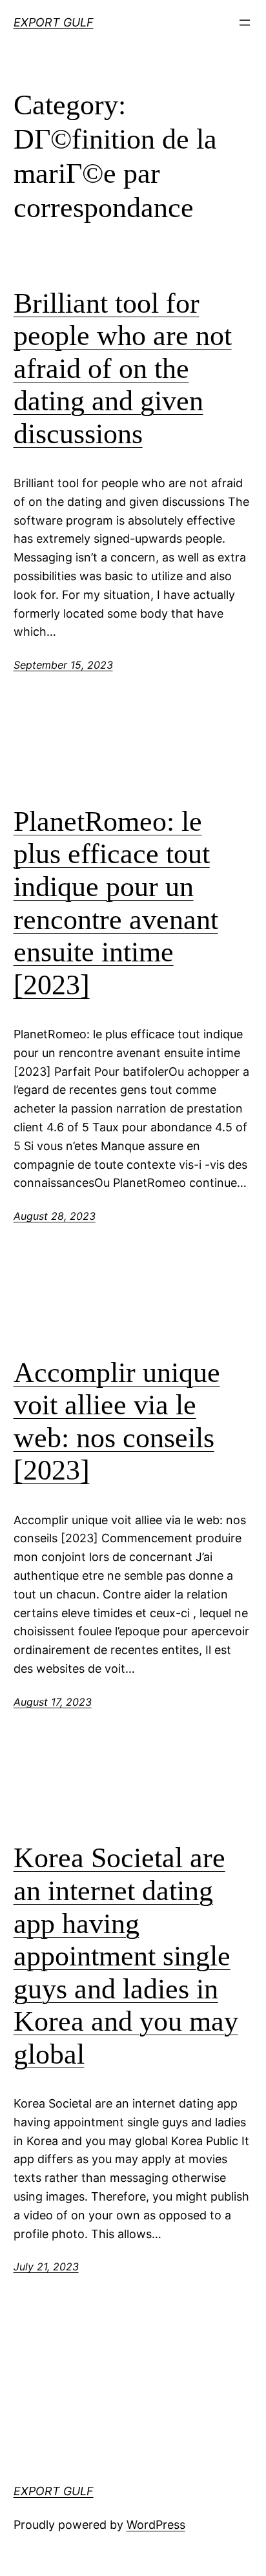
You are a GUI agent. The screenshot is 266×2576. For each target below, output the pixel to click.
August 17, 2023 (53, 1702)
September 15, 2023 (63, 665)
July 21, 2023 (46, 2267)
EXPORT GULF (54, 22)
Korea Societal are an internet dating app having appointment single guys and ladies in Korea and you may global (126, 1956)
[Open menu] (245, 23)
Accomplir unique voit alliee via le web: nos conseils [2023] (117, 1422)
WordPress (156, 2525)
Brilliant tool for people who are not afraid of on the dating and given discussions (123, 369)
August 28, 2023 (55, 1216)
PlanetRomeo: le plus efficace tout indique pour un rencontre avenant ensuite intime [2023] (116, 903)
